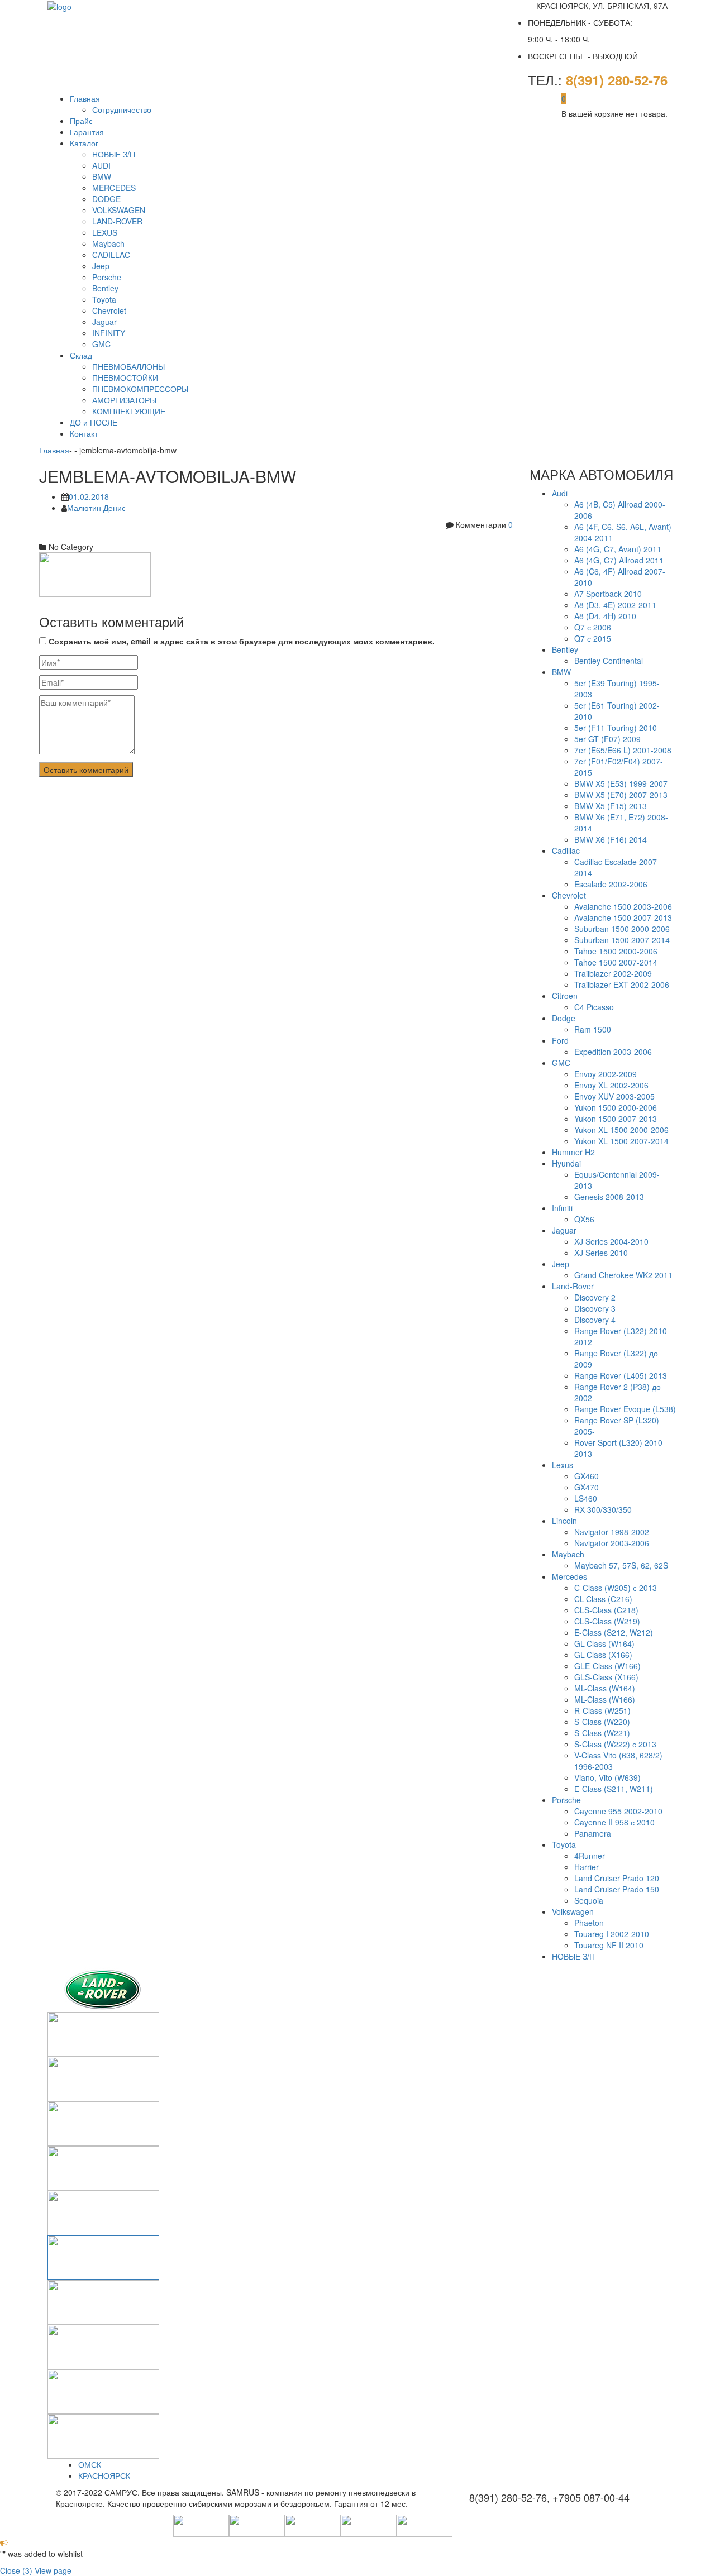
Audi (560, 493)
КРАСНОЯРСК (104, 2475)
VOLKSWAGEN (119, 210)
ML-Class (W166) (605, 1699)
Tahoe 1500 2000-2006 (616, 951)
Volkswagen (573, 1911)
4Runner (590, 1856)
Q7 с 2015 (593, 638)
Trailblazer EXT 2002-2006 (622, 984)
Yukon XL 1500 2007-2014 (621, 1141)
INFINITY (109, 333)
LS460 (586, 1498)
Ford (560, 1040)
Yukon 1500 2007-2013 (616, 1119)
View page (53, 2570)
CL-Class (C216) (603, 1599)
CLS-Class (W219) (607, 1621)
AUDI (101, 165)
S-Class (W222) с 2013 (615, 1744)
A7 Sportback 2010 (608, 594)
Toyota (104, 299)
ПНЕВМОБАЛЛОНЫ (128, 366)
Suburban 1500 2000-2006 (622, 929)
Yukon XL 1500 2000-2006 (621, 1130)
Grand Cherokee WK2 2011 (623, 1275)
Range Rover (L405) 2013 (621, 1375)
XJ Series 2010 (601, 1253)
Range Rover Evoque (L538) (625, 1409)
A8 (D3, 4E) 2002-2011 (615, 605)
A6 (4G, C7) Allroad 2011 (619, 560)
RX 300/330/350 (603, 1509)
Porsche (107, 277)
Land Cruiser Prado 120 (617, 1878)
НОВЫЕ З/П (114, 154)
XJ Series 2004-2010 (611, 1241)
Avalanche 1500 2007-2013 (623, 917)
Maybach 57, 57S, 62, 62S (621, 1565)
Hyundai (566, 1163)
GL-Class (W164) (604, 1643)
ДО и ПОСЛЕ (94, 422)
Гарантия (87, 132)
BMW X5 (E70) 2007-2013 (621, 795)
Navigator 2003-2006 (612, 1543)
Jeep (101, 266)
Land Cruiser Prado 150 (617, 1889)
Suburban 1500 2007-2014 (622, 940)
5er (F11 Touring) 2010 (616, 728)
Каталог (84, 143)
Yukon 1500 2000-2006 (616, 1107)
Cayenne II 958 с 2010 (614, 1822)
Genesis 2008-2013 (609, 1197)
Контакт (84, 433)
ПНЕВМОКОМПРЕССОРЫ (140, 389)
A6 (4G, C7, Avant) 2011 (618, 549)
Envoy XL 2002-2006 (611, 1085)
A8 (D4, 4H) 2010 (605, 616)
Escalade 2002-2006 (611, 884)
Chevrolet (109, 310)
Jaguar (104, 322)
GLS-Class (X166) (606, 1677)
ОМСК (90, 2464)
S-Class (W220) (602, 1722)
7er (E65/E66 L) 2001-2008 (623, 750)
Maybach (108, 243)
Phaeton (589, 1923)
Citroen (565, 996)
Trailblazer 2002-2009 (613, 973)
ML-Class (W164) (605, 1688)
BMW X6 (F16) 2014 (611, 839)
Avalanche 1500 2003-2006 (623, 906)
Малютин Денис (96, 508)
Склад (81, 355)
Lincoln (564, 1521)
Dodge (564, 1018)
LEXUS (105, 232)
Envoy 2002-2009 (606, 1074)
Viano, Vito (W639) (607, 1777)
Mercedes (569, 1576)
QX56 (584, 1219)
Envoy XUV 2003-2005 (614, 1096)
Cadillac (566, 850)
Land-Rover (573, 1286)
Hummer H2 (573, 1152)
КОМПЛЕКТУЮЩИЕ (129, 411)
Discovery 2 (595, 1297)
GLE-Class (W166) (607, 1666)
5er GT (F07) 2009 (607, 739)
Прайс (81, 121)
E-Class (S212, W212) (614, 1632)
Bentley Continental (609, 661)
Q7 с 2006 (593, 627)
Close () (16, 2570)
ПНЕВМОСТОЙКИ (125, 377)
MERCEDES (114, 188)
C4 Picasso (594, 1007)
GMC (101, 344)
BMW (102, 176)
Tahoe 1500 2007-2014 (616, 962)
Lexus (563, 1465)
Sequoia (589, 1900)
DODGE (106, 199)
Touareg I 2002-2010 (612, 1934)
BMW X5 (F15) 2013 (611, 806)
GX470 (587, 1487)
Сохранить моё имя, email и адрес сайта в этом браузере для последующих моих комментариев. (242, 641)
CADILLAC (111, 255)
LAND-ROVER (117, 221)
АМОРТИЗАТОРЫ (124, 400)
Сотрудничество (122, 109)
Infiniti (562, 1208)
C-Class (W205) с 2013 (616, 1588)
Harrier (587, 1867)
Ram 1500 (593, 1029)
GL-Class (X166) (603, 1655)
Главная (85, 98)
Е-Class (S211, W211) (614, 1789)
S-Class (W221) (602, 1733)
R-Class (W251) (602, 1710)
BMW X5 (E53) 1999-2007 (621, 783)
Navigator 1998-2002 (612, 1532)
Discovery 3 (595, 1308)
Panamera (593, 1833)
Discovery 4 (595, 1320)
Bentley (105, 288)
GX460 (587, 1476)
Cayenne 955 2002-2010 (618, 1811)
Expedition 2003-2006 (613, 1052)
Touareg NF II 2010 (609, 1945)
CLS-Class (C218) (606, 1610)
